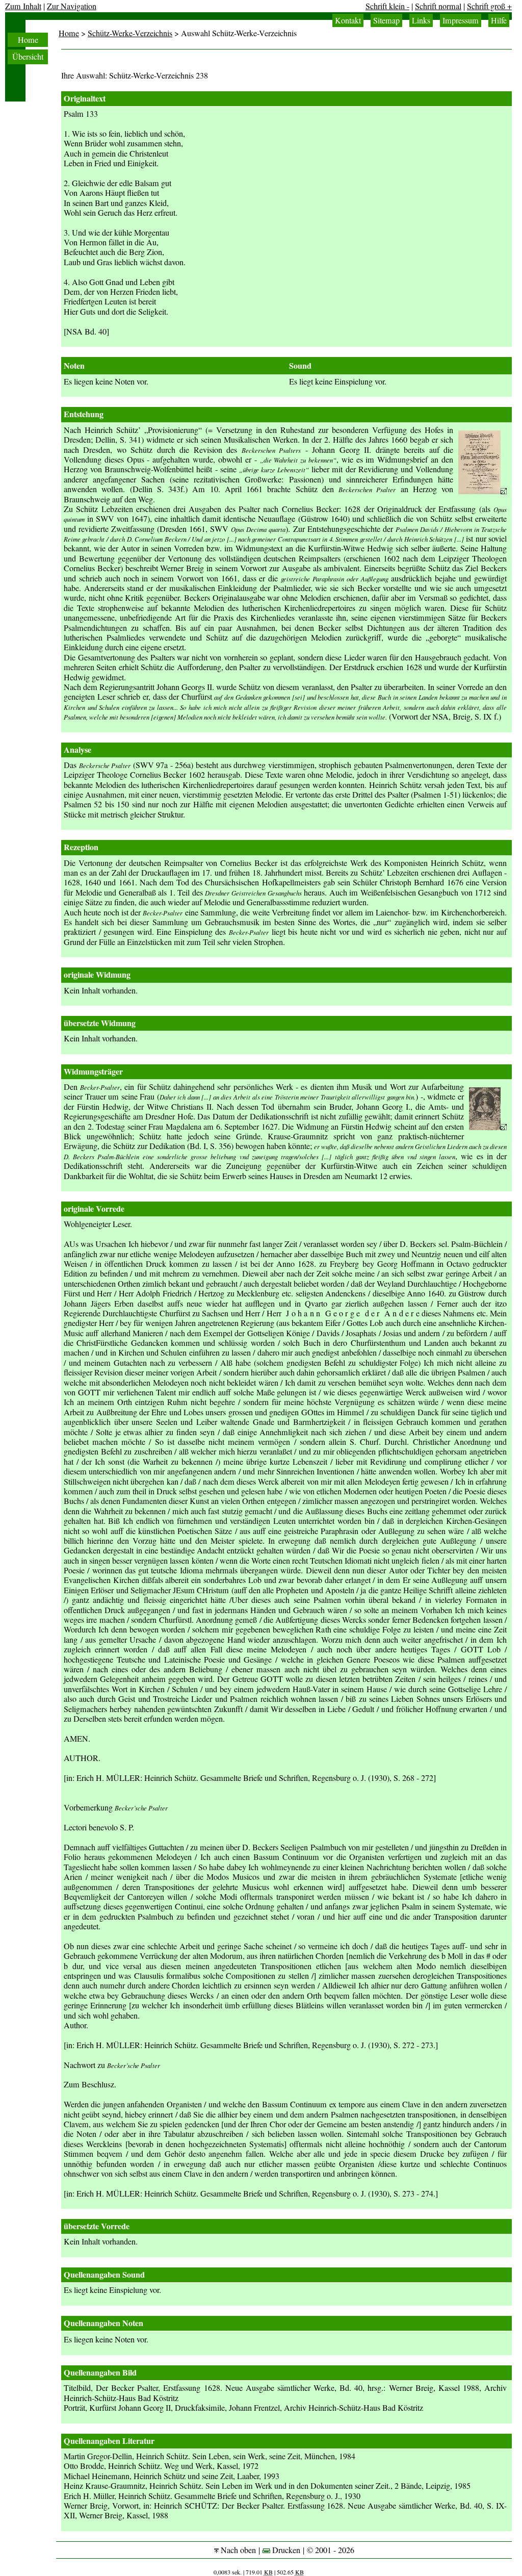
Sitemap (386, 20)
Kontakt (348, 20)
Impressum (461, 20)
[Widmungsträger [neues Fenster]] (488, 1127)
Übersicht (28, 57)
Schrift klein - (387, 6)
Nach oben (237, 2550)
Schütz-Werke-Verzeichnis (130, 33)
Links (421, 20)
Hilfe (499, 20)
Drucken (285, 2550)
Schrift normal (438, 6)
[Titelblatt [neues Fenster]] (482, 491)
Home (28, 40)
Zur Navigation (72, 6)
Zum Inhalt (23, 6)
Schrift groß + (489, 6)
